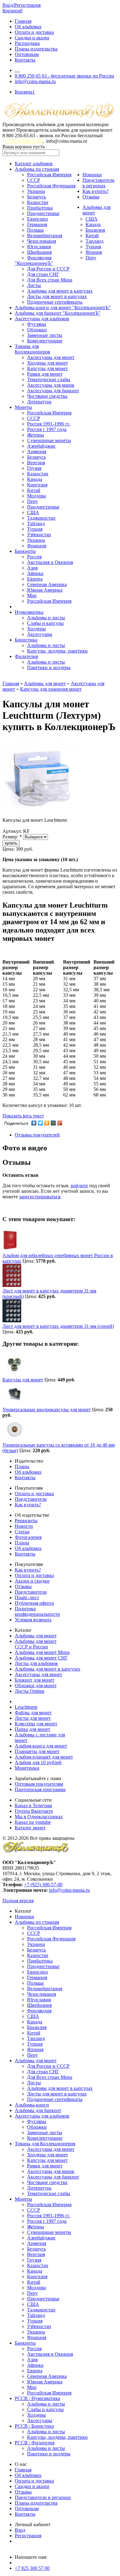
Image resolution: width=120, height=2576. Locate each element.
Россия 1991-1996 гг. (49, 424)
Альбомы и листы (46, 618)
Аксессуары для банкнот (53, 391)
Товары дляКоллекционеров (32, 349)
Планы (22, 1466)
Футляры (37, 324)
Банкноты (25, 551)
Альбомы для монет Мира (42, 1652)
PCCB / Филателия (35, 2443)
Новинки (92, 175)
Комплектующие (45, 341)
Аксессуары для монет (51, 357)
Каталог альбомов (34, 164)
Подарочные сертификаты (55, 302)
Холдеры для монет (48, 363)
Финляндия (39, 258)
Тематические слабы (49, 379)
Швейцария (39, 252)
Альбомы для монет (45, 683)
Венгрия (36, 463)
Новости (24, 1526)
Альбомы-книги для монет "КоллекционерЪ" (63, 308)
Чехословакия (42, 241)
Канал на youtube (33, 1822)
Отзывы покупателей (37, 1135)
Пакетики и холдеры (49, 667)
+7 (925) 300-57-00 (23, 141)
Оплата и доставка (34, 32)
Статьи (22, 1532)
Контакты (25, 60)
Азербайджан (41, 446)
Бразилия (95, 230)
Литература (39, 402)
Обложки (37, 330)
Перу (91, 258)
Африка (35, 573)
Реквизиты (26, 1521)
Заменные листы (45, 335)
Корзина (12, 11)
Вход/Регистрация (22, 5)
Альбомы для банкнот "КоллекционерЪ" (58, 313)
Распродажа (27, 43)
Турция (93, 247)
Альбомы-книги (32, 2105)
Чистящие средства (47, 396)
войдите (79, 1186)
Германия (37, 224)
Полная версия (18, 1901)
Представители (31, 1499)
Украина (36, 191)
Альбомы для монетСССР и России (36, 1644)
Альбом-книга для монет (41, 1746)
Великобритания (45, 236)
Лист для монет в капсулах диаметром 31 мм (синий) (58, 1326)
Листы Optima (30, 1691)
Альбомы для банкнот (38, 2110)
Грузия (34, 468)
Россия (34, 557)
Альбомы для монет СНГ (41, 1658)
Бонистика (26, 640)
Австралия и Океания (50, 562)
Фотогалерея (28, 1537)
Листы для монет (33, 1718)
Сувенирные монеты (49, 440)
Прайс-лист (27, 1598)
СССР (34, 180)
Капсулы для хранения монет (51, 689)
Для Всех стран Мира (50, 280)
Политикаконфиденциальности (37, 1611)
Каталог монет (30, 1828)
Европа (35, 579)
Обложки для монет (36, 1685)
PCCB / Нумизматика (37, 2398)
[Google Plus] (60, 1123)
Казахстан (38, 202)
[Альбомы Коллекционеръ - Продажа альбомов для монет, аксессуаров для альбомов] (36, 1852)
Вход (20, 2530)
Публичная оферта (34, 1603)
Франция (37, 546)
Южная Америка (45, 590)
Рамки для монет (45, 374)
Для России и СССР (48, 269)
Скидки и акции (32, 38)
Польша (35, 230)
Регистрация (28, 2536)
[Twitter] (40, 1123)
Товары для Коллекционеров (45, 2144)
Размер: (12, 837)
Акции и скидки (32, 1581)
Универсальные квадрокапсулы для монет (47, 1410)
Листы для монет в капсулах (57, 296)
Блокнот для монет (35, 1680)
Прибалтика (40, 208)
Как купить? (96, 191)
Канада (93, 224)
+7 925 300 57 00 (32, 2568)
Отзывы (91, 197)
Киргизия (37, 485)
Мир (32, 595)
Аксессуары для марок (51, 385)
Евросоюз (37, 219)
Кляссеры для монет (36, 1724)
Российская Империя (49, 175)
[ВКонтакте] (34, 1123)
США (92, 219)
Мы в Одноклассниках (39, 1817)
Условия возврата (33, 1620)
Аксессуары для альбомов (42, 319)
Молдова (36, 496)
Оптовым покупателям (39, 1784)
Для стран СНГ (43, 274)
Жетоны (36, 435)
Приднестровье (43, 213)
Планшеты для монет (37, 1751)
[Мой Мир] (53, 1123)
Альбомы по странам (37, 169)
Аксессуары (40, 634)
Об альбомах (28, 27)
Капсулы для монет (47, 368)
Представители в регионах (98, 183)
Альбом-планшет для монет (44, 1757)
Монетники (27, 1768)
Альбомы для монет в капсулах (60, 291)
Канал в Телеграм (33, 1805)
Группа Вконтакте (34, 1811)
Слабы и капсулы (45, 623)
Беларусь (36, 197)
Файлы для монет (33, 1713)
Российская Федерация (51, 186)
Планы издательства (36, 49)
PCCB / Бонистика (34, 2426)
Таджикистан (41, 518)
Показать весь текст (23, 1116)
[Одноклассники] (47, 1123)
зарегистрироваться (40, 1197)
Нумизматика (29, 612)
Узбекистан (39, 535)
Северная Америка (47, 584)
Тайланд (36, 523)
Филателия (26, 656)
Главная (23, 21)
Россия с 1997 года (47, 429)
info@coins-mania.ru (35, 81)
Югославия (39, 247)
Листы (34, 285)
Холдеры (36, 629)
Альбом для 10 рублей (38, 1762)
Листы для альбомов (36, 1663)
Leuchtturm (26, 1707)
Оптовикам (27, 54)
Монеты (23, 407)
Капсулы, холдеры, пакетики (57, 651)
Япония (94, 252)
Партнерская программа (40, 1789)
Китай (92, 236)
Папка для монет (32, 1729)
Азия (32, 568)
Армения (37, 451)
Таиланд (94, 241)
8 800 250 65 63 (64, 76)
